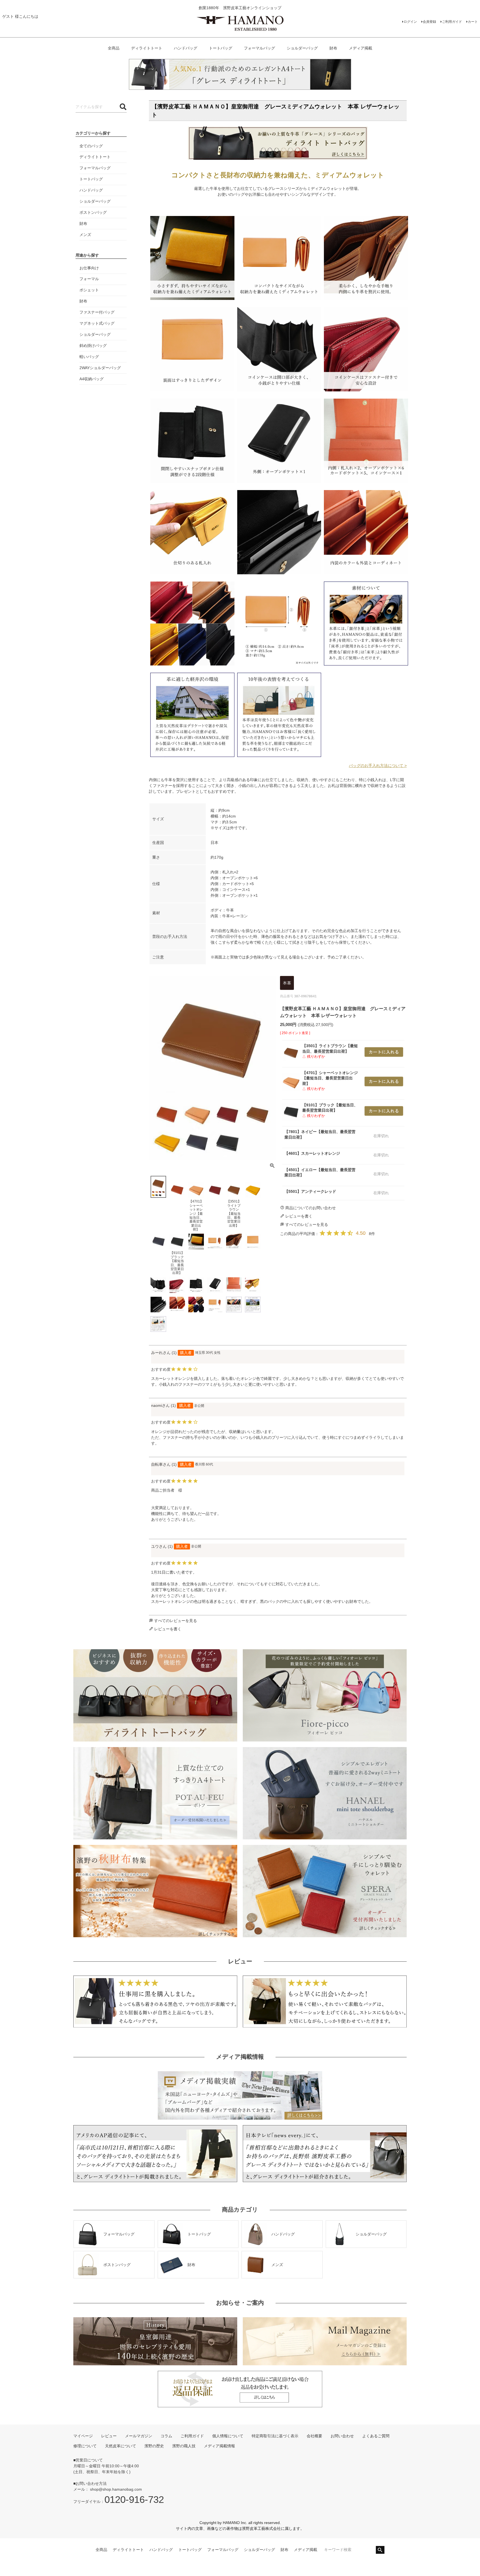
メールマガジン (139, 2436)
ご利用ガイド (452, 22)
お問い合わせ (342, 2436)
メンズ (85, 235)
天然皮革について (121, 2446)
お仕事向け (89, 268)
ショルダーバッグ (302, 48)
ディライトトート (147, 48)
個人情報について (228, 2436)
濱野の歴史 (154, 2446)
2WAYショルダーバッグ (100, 368)
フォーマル (89, 279)
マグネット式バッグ (97, 323)
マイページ (83, 2436)
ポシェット (89, 290)
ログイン (410, 22)
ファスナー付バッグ (97, 312)
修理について (85, 2446)
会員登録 (429, 22)
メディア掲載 (361, 48)
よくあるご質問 (376, 2436)
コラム (166, 2436)
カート (473, 22)
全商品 (114, 48)
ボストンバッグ (93, 212)
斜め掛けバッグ (93, 346)
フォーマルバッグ (259, 48)
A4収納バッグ (92, 379)
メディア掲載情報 (219, 2446)
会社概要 (314, 2436)
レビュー (109, 2436)
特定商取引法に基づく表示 (275, 2436)
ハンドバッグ (186, 48)
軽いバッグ (89, 357)
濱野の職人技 (184, 2446)
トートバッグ (221, 48)
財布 (333, 48)
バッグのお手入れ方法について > (378, 766)
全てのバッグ (91, 146)
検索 (380, 2550)
